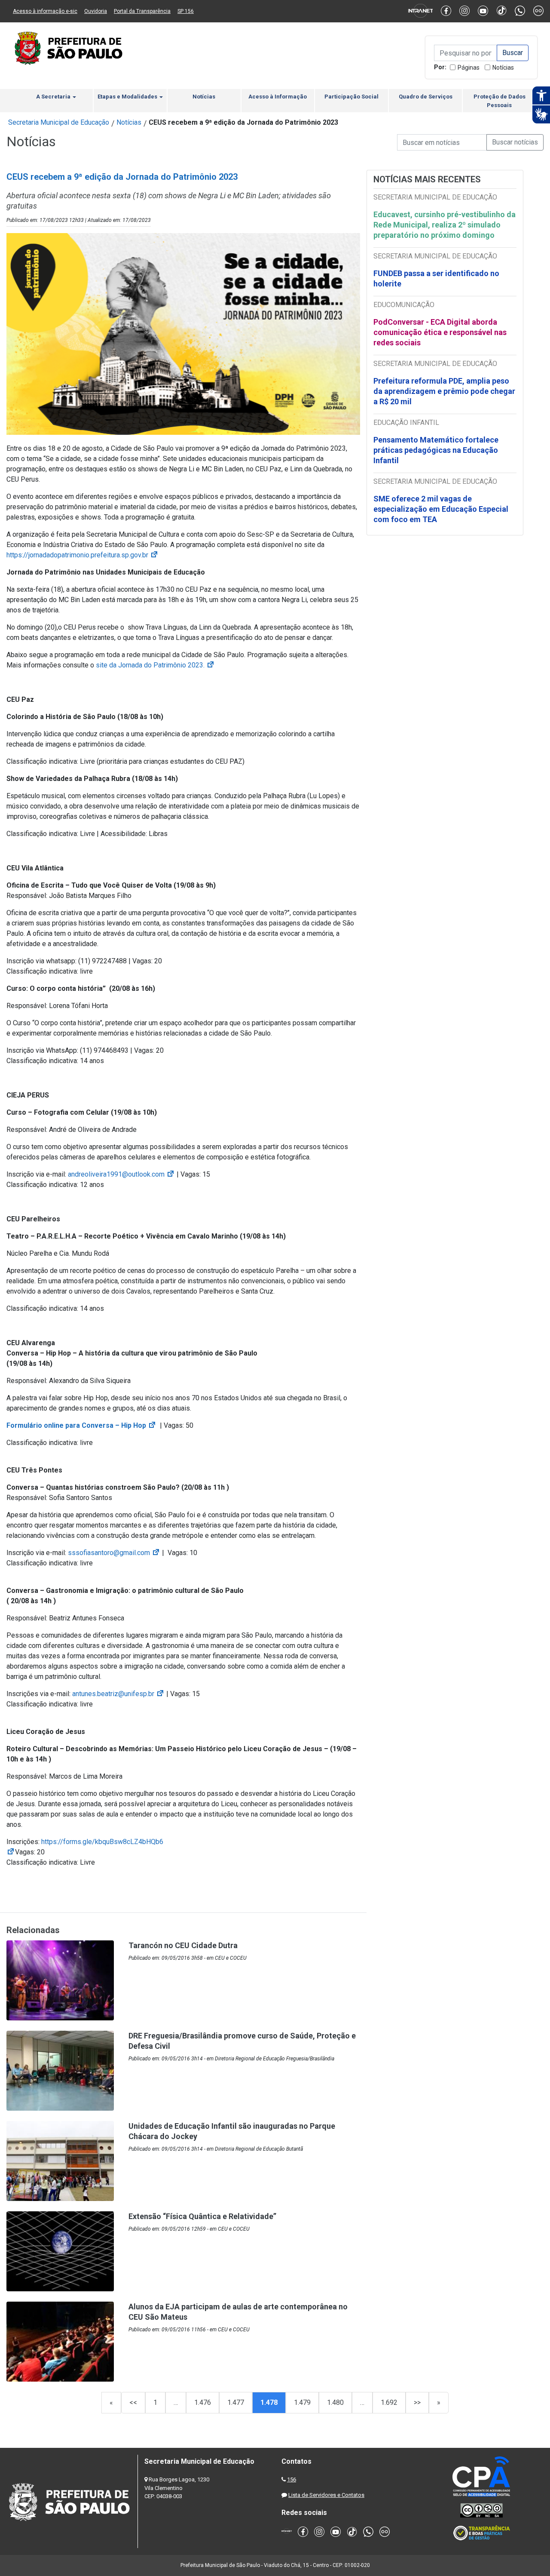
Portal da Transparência (142, 11)
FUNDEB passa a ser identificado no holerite (436, 278)
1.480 (335, 2402)
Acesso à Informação (278, 97)
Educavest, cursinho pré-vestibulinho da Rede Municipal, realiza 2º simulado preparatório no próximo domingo (445, 225)
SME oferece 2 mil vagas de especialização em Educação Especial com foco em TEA (441, 509)
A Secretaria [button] (54, 97)
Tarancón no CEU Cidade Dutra (183, 1945)
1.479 (302, 2402)
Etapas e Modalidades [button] (128, 97)
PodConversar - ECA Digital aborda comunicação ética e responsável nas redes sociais (440, 332)
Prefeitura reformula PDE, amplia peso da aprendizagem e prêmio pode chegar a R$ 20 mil (444, 391)
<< (133, 2402)
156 (292, 2479)
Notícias (503, 68)
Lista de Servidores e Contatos (326, 2495)
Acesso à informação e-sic (45, 11)
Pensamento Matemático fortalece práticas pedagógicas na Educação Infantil (436, 450)
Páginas (469, 68)
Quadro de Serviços (426, 97)
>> (417, 2402)
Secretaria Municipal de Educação (59, 122)
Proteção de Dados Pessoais (500, 101)
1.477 (236, 2402)
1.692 (389, 2402)
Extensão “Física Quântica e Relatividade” (202, 2216)
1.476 (203, 2402)
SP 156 (186, 11)
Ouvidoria (96, 11)
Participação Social (351, 97)
